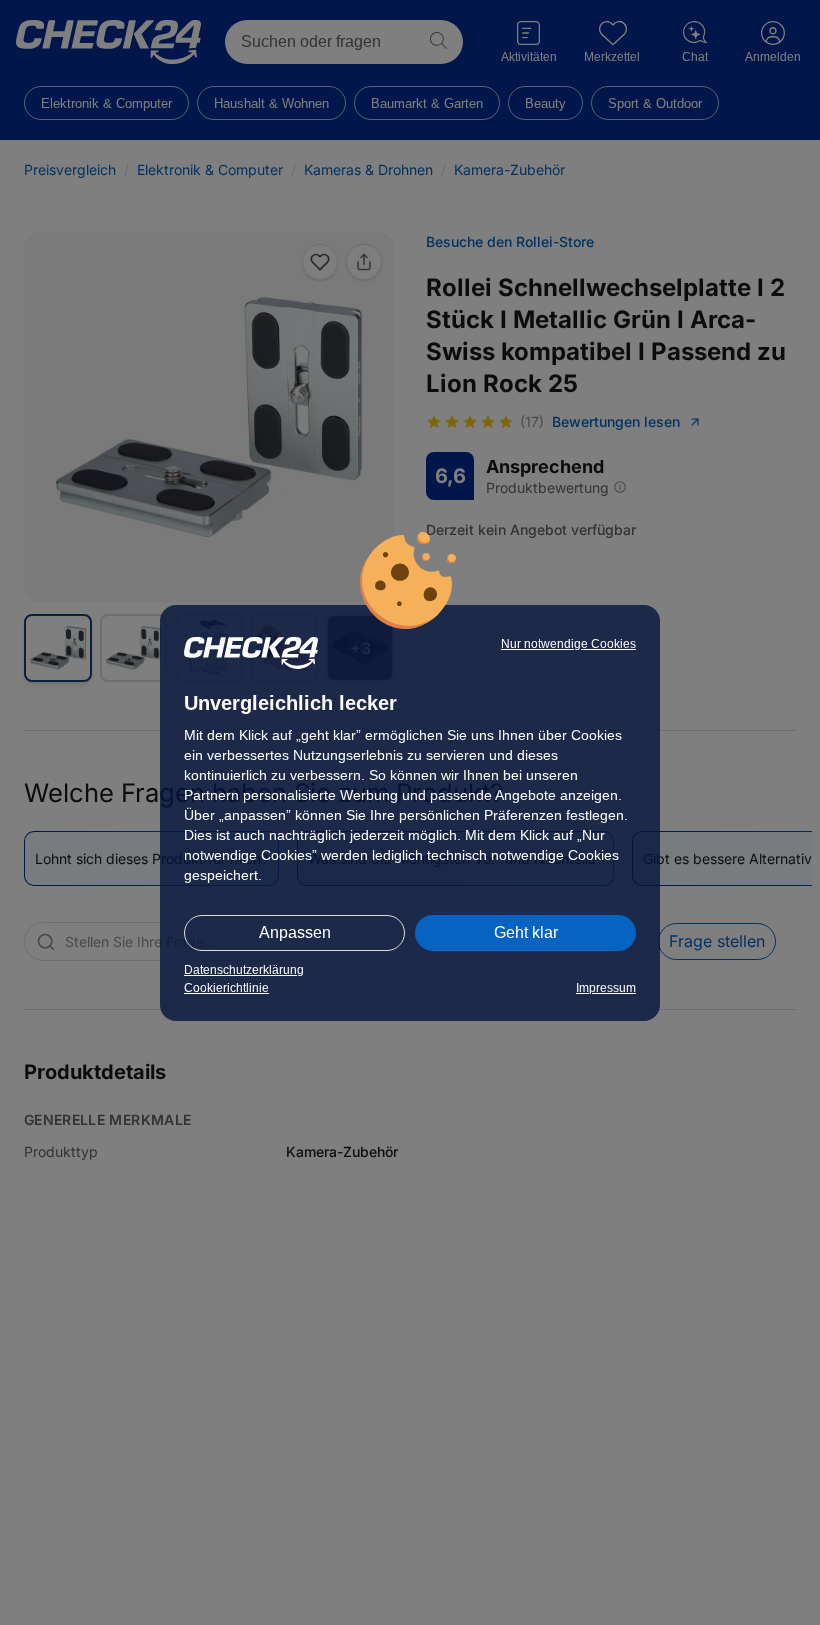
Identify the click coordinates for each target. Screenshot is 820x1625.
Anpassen (295, 932)
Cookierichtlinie (226, 988)
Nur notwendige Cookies (568, 644)
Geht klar (526, 932)
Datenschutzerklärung (244, 970)
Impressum (606, 988)
